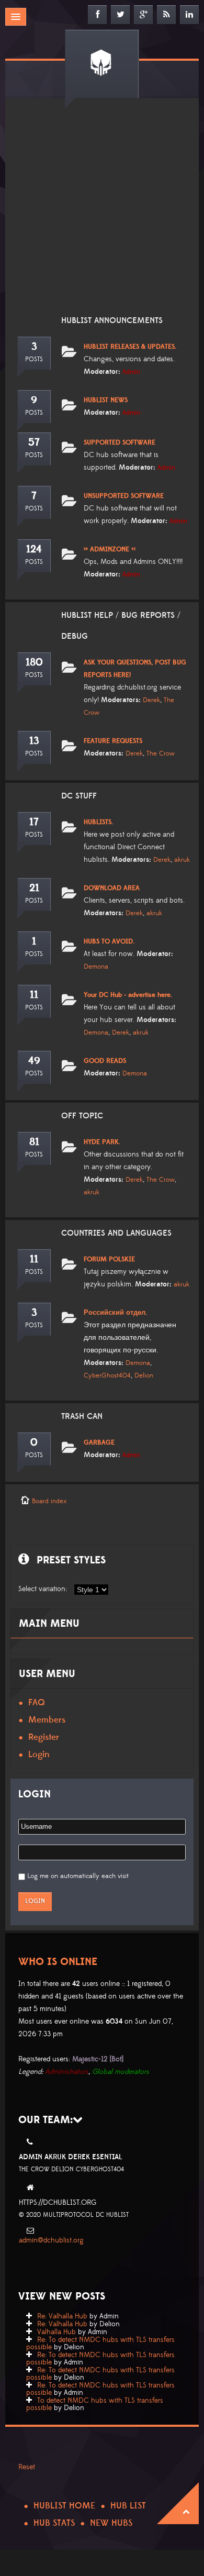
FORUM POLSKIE (109, 1259)
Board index (49, 1501)
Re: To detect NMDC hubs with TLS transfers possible (100, 2344)
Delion (144, 1375)
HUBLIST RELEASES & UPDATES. (130, 347)
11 (34, 995)
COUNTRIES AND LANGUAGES (116, 1233)
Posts (34, 359)
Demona (96, 967)
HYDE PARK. (102, 1142)
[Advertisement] (102, 213)
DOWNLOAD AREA (112, 888)
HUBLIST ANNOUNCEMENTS (112, 320)
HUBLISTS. (98, 822)
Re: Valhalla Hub (62, 2316)
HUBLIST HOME (64, 2506)
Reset (27, 2467)
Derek (151, 700)
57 (34, 442)
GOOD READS (105, 1061)
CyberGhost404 (107, 1375)
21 (34, 888)
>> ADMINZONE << (110, 549)
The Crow (161, 753)
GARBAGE (99, 1442)
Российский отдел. (115, 1313)
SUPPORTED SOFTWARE (120, 442)
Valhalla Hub (56, 2332)
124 (34, 549)
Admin (131, 372)
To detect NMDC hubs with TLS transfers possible (95, 2404)
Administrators (67, 2072)
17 (34, 822)
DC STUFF (79, 796)
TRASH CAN (82, 1416)
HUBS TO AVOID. (109, 941)
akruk (182, 860)
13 (34, 741)
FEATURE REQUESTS (113, 741)
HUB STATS (54, 2523)
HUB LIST (128, 2506)
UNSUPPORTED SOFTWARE (124, 496)
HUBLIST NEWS (106, 400)
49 (34, 1061)
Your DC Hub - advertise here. (128, 995)
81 (34, 1142)
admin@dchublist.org (51, 2240)
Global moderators (121, 2072)
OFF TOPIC (82, 1116)
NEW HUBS (111, 2523)
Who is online (58, 1962)
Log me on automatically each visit (78, 1876)
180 (34, 662)
